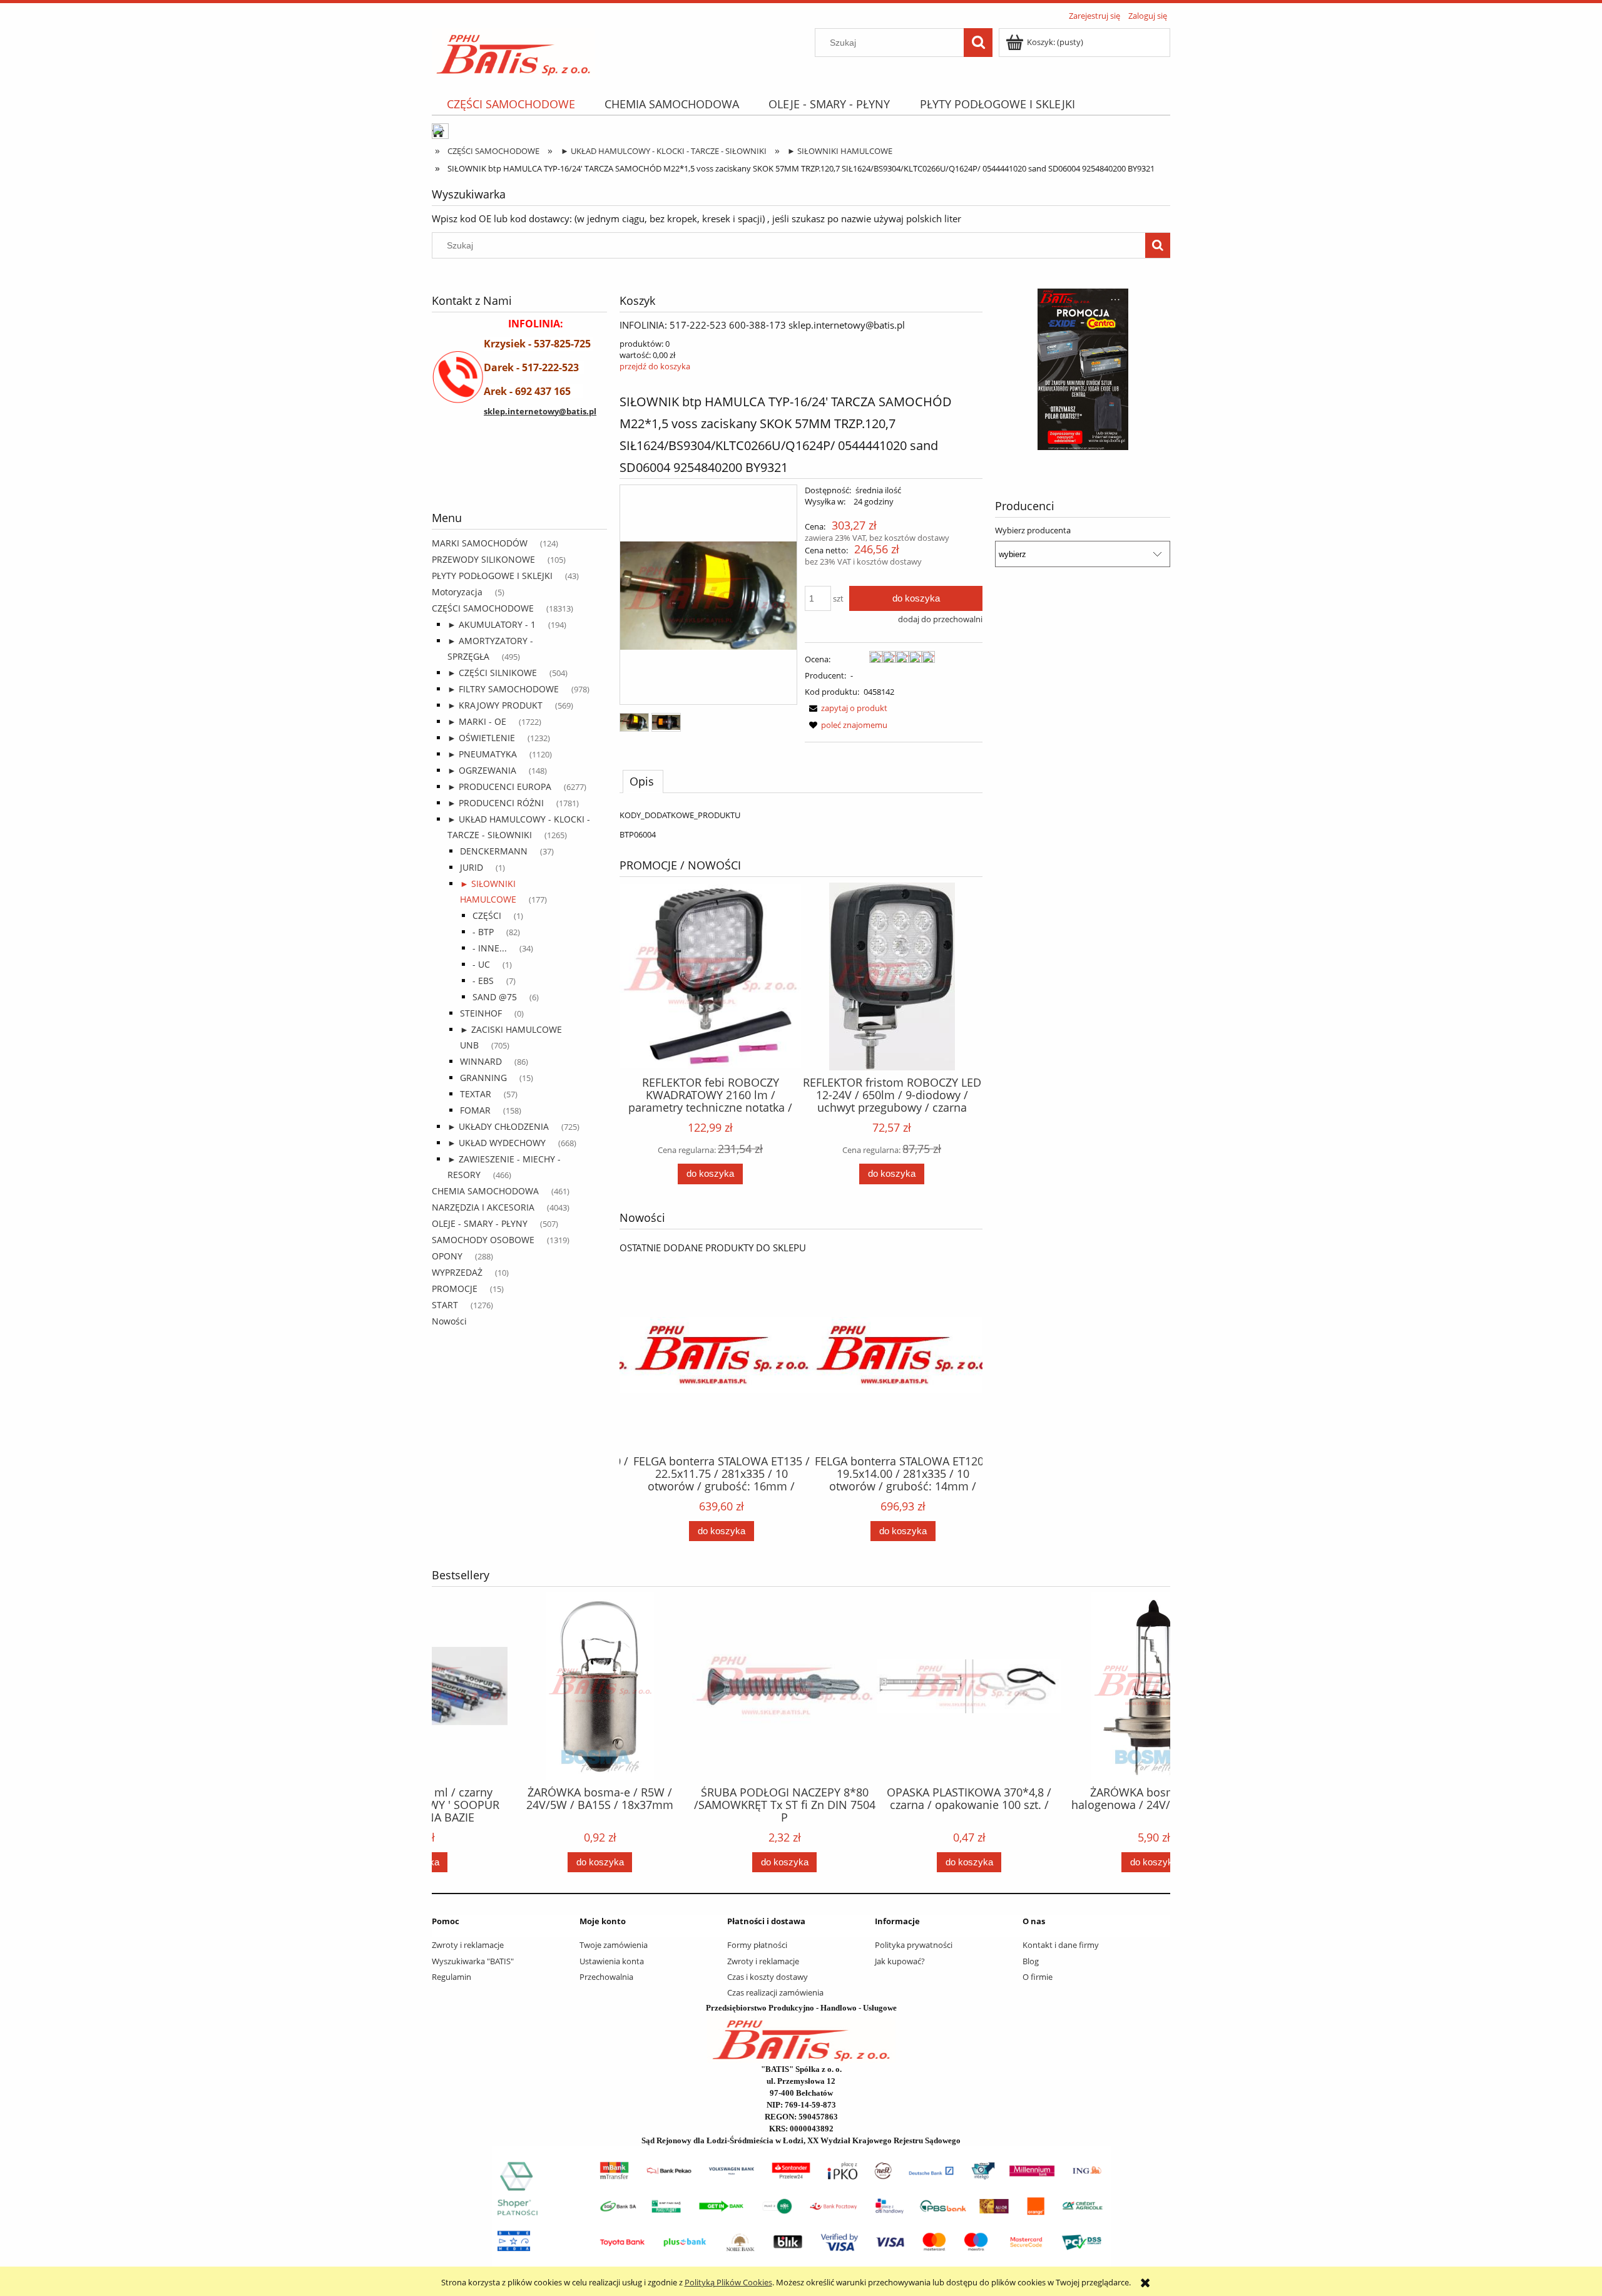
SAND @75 (495, 997)
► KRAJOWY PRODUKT (495, 705)
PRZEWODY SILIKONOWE (483, 559)
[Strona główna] (513, 51)
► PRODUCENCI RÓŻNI (496, 803)
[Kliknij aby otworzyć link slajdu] (1083, 369)
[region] (519, 477)
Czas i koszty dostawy (768, 1977)
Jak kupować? (900, 1961)
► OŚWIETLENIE (481, 738)
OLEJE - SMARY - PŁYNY (480, 1223)
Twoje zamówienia (614, 1945)
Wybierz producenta (1033, 530)
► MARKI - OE (477, 721)
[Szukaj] (978, 43)
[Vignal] (519, 477)
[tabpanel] (801, 825)
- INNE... (490, 948)
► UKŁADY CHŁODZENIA (498, 1126)
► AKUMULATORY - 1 (492, 624)
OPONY (447, 1256)
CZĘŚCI (487, 915)
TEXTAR (476, 1094)
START (445, 1305)
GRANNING (483, 1078)
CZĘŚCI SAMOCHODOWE (483, 608)
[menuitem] (511, 104)
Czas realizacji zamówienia (775, 1992)
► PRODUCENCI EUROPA (499, 787)
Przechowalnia (606, 1977)
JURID (472, 867)
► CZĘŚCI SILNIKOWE (492, 673)
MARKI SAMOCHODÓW (480, 543)
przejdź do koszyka (655, 366)
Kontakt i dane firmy (1061, 1945)
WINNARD (481, 1061)
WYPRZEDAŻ (457, 1272)
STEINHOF (481, 1013)
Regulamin (452, 1977)
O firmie (1038, 1977)
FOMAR (475, 1110)
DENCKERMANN (494, 851)
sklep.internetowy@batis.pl (540, 411)
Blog (1031, 1961)
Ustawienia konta (612, 1961)
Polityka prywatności (914, 1945)
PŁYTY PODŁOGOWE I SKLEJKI (492, 576)
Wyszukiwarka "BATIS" (473, 1961)
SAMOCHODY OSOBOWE (483, 1240)
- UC (481, 964)
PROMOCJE (455, 1289)
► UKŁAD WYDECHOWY (497, 1143)
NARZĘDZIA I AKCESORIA (483, 1207)
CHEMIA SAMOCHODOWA (485, 1191)
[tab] (643, 781)
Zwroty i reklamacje (468, 1945)
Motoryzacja (457, 592)
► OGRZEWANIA (482, 770)
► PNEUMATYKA (482, 754)
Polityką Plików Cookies (728, 2282)
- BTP (483, 932)
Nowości (449, 1321)
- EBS (483, 981)
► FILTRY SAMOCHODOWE (503, 689)
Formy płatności (757, 1945)
